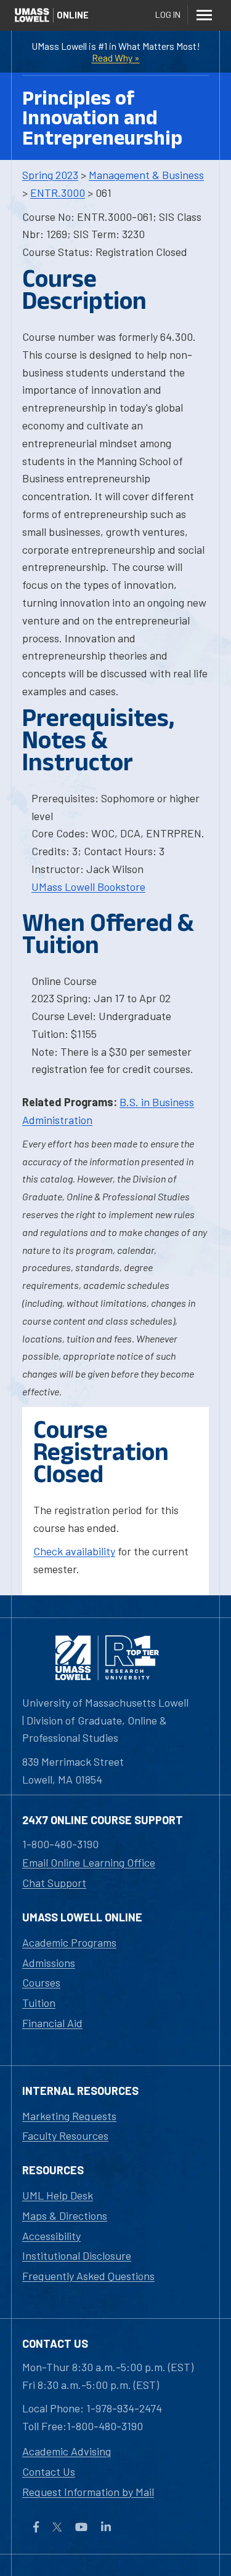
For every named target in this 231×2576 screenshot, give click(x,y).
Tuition (39, 2003)
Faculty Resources (65, 2135)
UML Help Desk (58, 2195)
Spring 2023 (50, 175)
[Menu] (204, 15)
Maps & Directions (65, 2215)
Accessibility (51, 2236)
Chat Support (54, 1883)
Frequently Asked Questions (88, 2276)
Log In (168, 14)
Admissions (49, 1963)
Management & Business (146, 175)
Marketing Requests (69, 2116)
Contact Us (49, 2471)
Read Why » (116, 58)
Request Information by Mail (88, 2492)
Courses (41, 1982)
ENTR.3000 (58, 193)
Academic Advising (67, 2451)
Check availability (74, 1551)
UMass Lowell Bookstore (88, 887)
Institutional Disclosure (77, 2255)
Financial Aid (52, 2023)
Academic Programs (69, 1942)
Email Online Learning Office (89, 1862)
